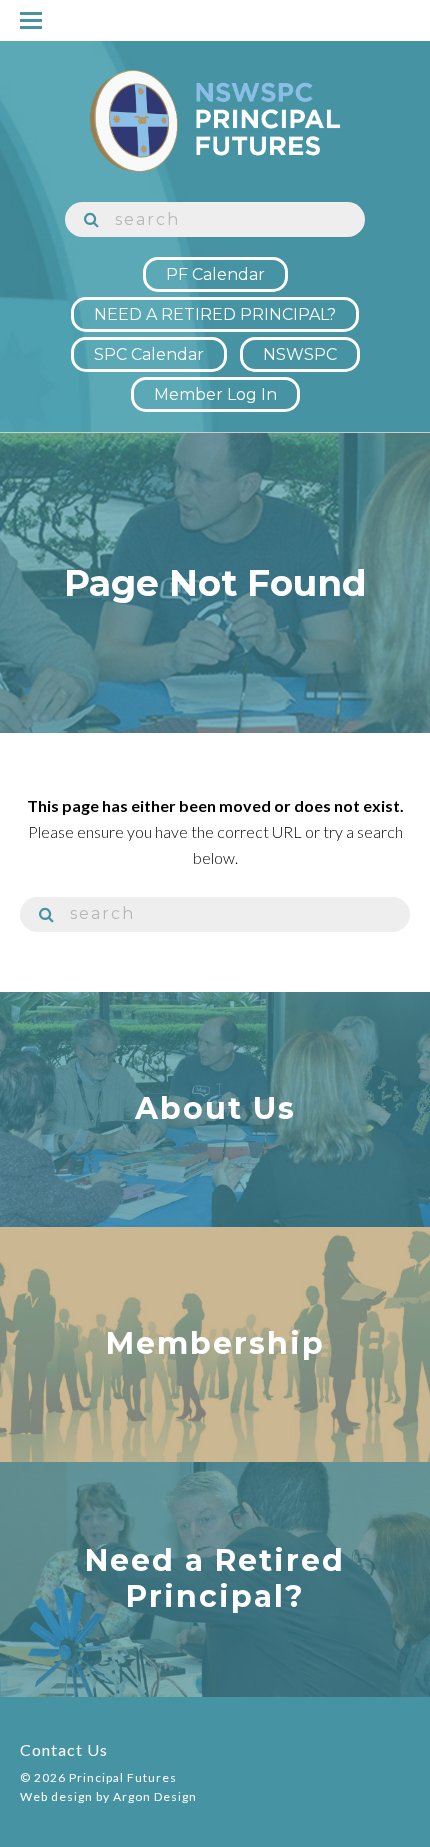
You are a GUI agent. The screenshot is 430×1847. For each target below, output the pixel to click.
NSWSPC (300, 354)
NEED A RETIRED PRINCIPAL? (215, 314)
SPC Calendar (149, 354)
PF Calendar (215, 274)
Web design (56, 1796)
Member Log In (215, 394)
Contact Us (64, 1749)
